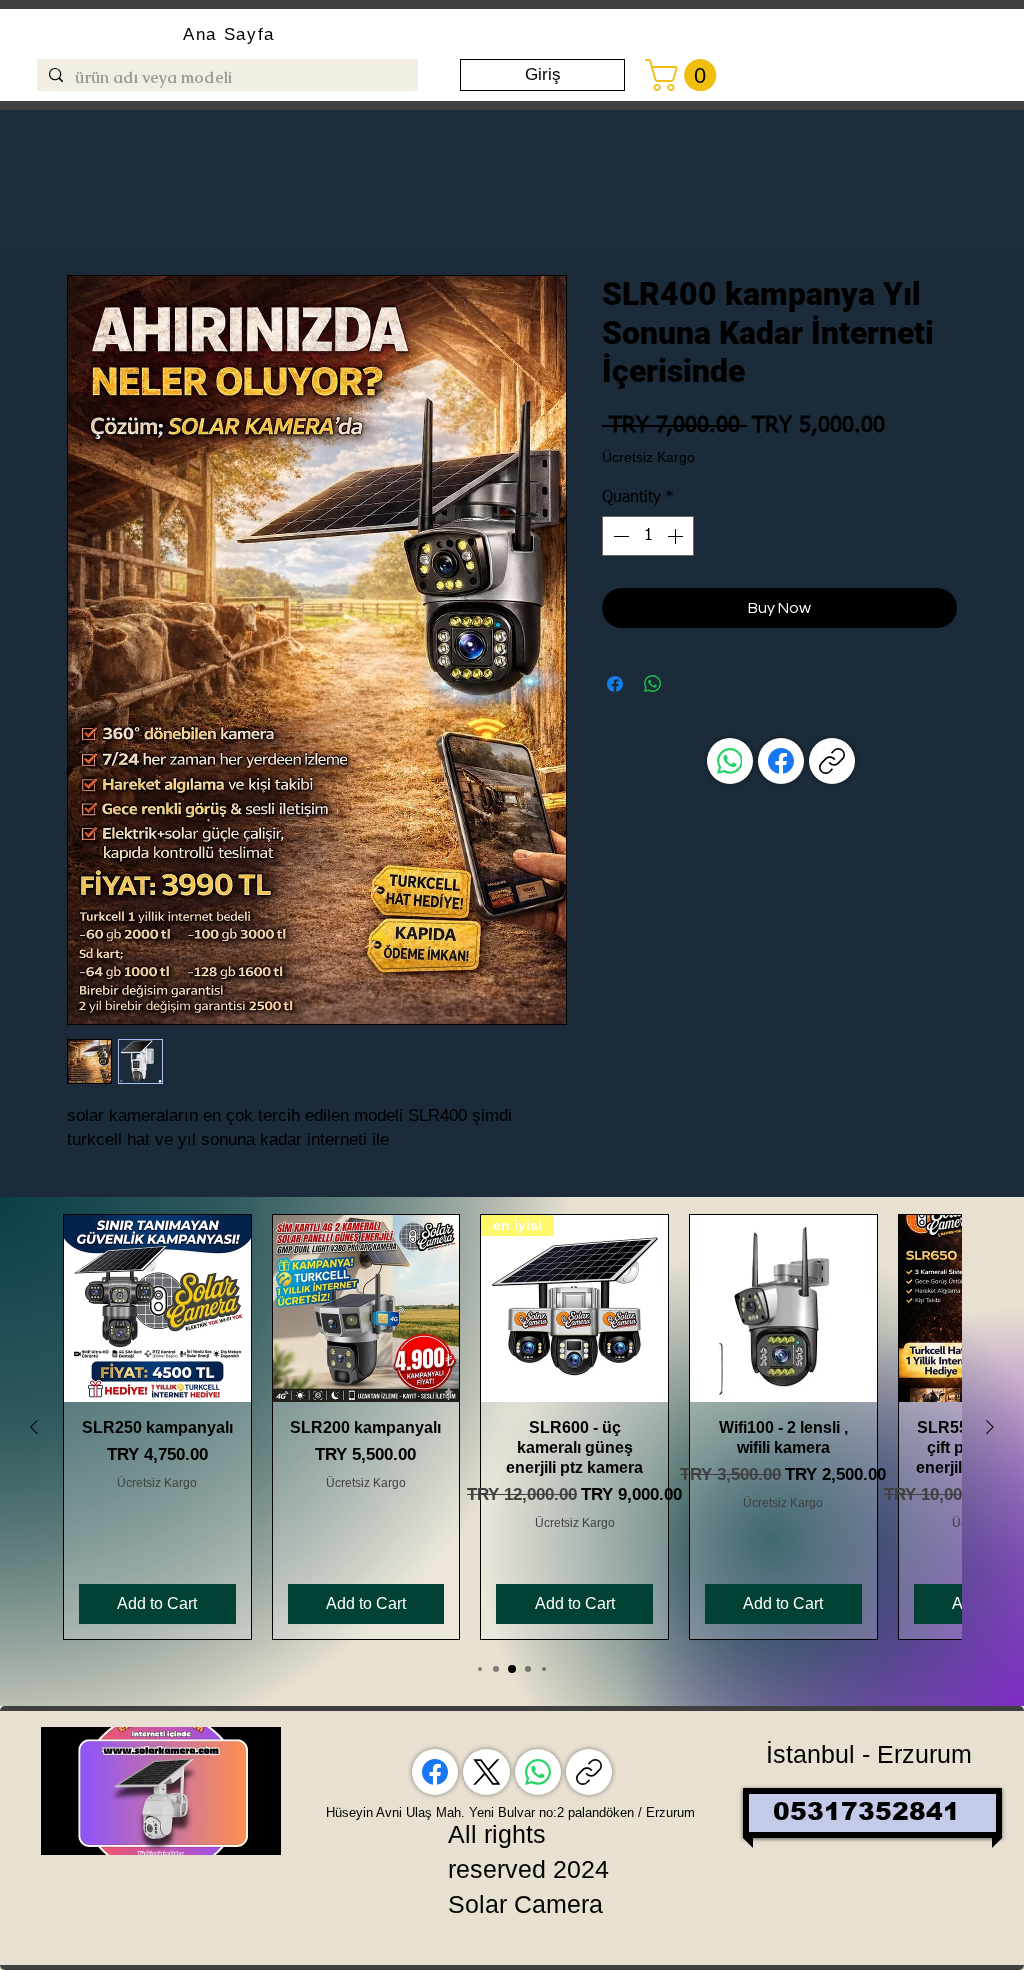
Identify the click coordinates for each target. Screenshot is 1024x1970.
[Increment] (677, 536)
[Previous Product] (34, 1427)
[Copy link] (589, 1772)
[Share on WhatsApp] (653, 684)
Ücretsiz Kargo (648, 457)
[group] (512, 1427)
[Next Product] (990, 1427)
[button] (684, 75)
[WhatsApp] (730, 761)
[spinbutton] (648, 536)
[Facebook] (781, 761)
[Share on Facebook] (615, 684)
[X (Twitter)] (487, 1772)
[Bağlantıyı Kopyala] (832, 761)
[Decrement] (619, 536)
